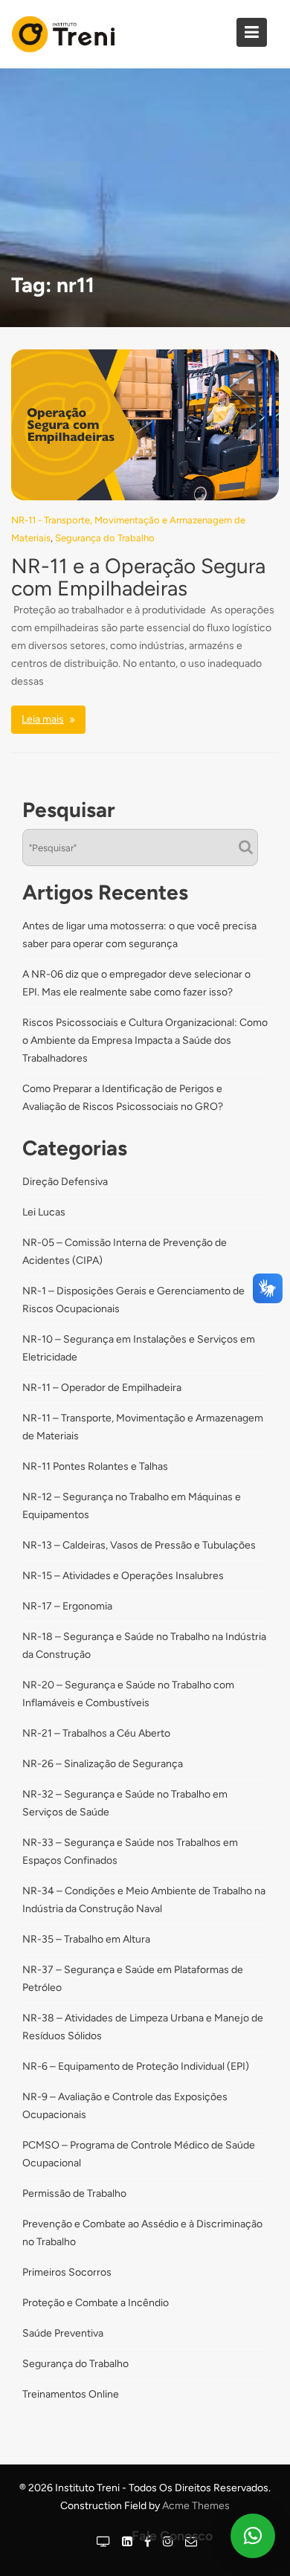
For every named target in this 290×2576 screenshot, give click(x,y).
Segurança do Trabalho (105, 538)
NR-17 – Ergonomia (67, 1606)
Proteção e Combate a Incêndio (96, 2303)
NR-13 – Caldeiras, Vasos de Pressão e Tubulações (139, 1545)
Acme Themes (196, 2506)
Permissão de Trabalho (74, 2194)
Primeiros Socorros (67, 2272)
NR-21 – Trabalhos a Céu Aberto (96, 1733)
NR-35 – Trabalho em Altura (86, 1939)
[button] (253, 2536)
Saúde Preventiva (63, 2333)
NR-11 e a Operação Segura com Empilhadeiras (138, 577)
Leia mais (43, 719)
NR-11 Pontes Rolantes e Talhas (95, 1466)
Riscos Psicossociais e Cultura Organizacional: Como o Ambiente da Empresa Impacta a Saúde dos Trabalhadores (145, 1040)
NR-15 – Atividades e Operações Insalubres (123, 1576)
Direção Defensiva (65, 1182)
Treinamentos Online (71, 2394)
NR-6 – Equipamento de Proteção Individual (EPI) (136, 2066)
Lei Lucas (44, 1212)
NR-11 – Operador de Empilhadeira (102, 1388)
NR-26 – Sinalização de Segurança (103, 1764)
